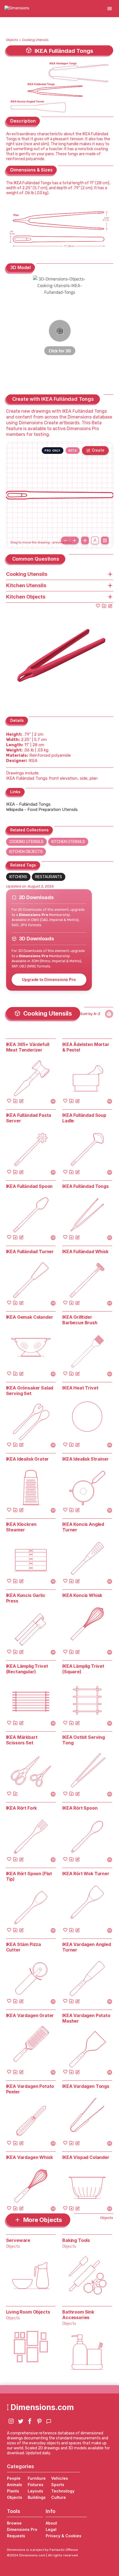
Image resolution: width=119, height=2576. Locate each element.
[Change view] (105, 540)
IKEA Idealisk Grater (28, 1459)
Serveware (18, 2240)
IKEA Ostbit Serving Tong (84, 1740)
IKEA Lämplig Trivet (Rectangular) (27, 1669)
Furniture (37, 2478)
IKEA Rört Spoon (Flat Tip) (29, 1876)
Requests (16, 2536)
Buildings (37, 2497)
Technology (63, 2491)
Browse (14, 2523)
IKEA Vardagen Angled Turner (87, 1947)
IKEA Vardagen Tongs (86, 2086)
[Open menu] (110, 9)
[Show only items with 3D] (109, 1014)
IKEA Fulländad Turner (30, 1251)
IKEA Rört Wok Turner (86, 1874)
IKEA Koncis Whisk (82, 1595)
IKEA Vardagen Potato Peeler (30, 2089)
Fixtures (36, 2485)
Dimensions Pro (22, 2529)
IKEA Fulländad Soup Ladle (84, 1118)
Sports (58, 2485)
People (14, 2478)
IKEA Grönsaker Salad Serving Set (30, 1391)
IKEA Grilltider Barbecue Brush (80, 1320)
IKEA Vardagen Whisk (29, 2157)
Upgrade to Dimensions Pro (49, 979)
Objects (12, 40)
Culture (59, 2497)
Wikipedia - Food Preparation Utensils (42, 810)
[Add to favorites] (98, 606)
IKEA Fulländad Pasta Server (29, 1118)
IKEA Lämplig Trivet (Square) (83, 1669)
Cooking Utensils (35, 40)
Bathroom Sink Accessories (78, 2315)
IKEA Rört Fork (22, 1808)
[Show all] (85, 540)
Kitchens (18, 877)
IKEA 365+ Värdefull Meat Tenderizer (28, 1047)
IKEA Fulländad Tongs (86, 1186)
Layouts (35, 2491)
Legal (51, 2529)
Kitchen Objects (26, 852)
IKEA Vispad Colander (86, 2157)
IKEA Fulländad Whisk (85, 1251)
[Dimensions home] (17, 9)
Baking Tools (76, 2240)
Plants (13, 2491)
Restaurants (49, 877)
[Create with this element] (110, 606)
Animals (15, 2485)
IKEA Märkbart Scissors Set (22, 1740)
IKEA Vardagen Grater (30, 2015)
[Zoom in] (74, 540)
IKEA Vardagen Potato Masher (86, 2018)
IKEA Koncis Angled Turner (83, 1527)
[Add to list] (104, 606)
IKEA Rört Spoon (80, 1808)
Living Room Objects (28, 2312)
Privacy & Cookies (64, 2536)
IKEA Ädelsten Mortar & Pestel (86, 1047)
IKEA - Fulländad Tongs (28, 804)
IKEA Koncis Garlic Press (26, 1598)
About (51, 2523)
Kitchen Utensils (68, 842)
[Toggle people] (95, 540)
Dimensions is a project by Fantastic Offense (42, 2550)
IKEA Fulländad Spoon (29, 1186)
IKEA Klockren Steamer (21, 1527)
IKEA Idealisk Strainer (85, 1459)
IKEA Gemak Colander (30, 1317)
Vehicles (60, 2478)
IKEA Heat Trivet (80, 1388)
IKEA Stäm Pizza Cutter (24, 1947)
